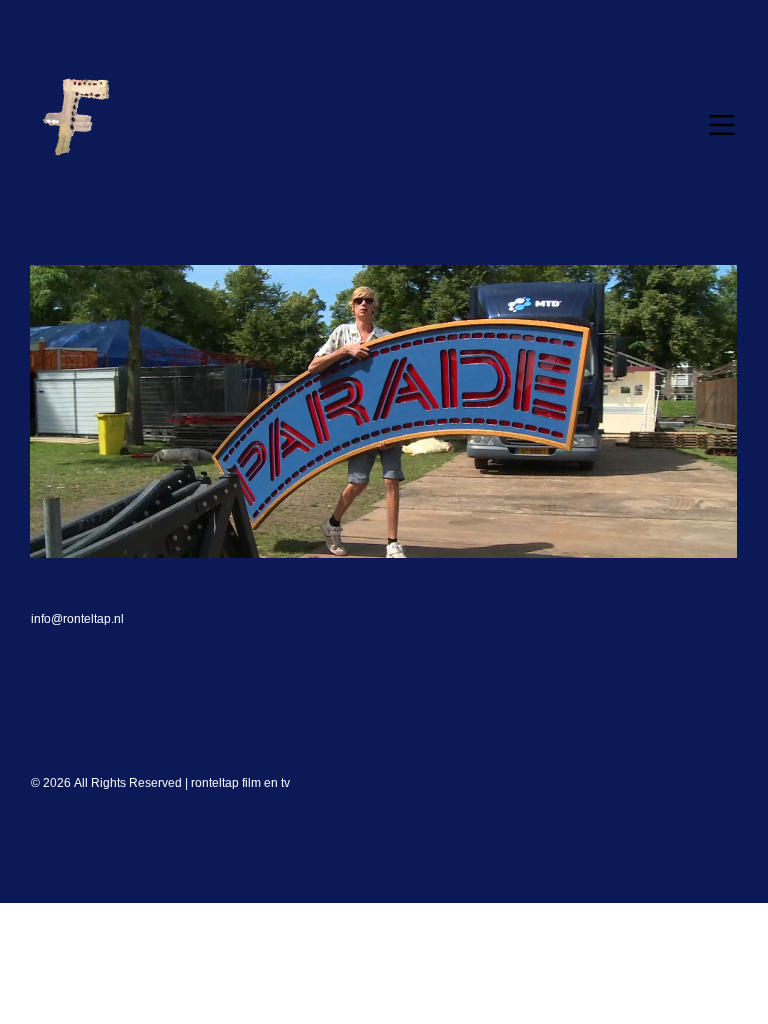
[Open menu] (722, 125)
